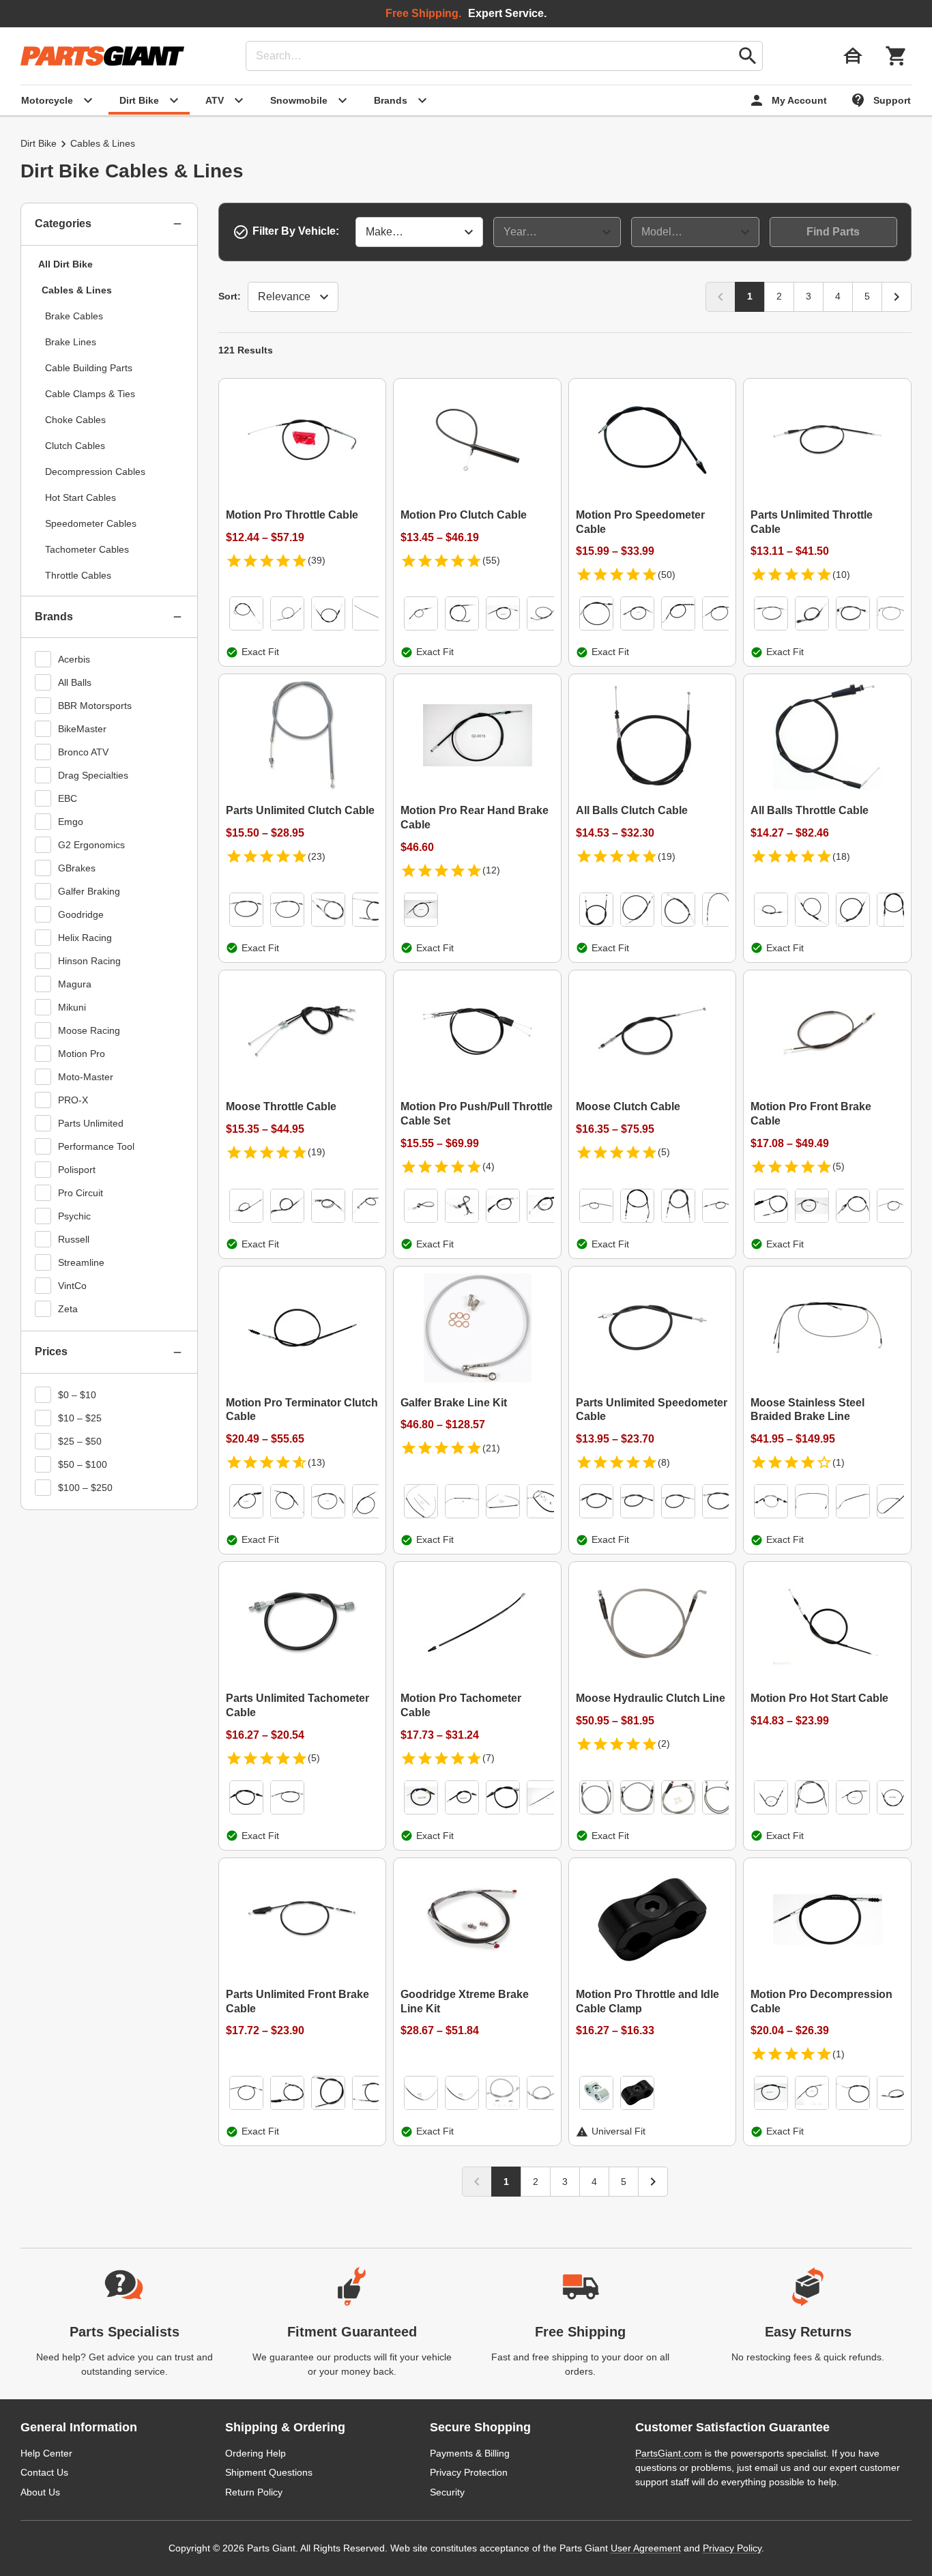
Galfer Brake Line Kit (454, 1403)
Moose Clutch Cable (628, 1106)
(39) (317, 560)
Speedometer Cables (91, 523)
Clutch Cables (75, 446)
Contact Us (44, 2472)
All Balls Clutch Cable (632, 810)
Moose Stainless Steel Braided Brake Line (807, 1410)
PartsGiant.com (669, 2453)
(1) (839, 1462)
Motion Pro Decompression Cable (821, 2001)
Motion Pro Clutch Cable (464, 515)
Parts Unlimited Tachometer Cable (297, 1705)
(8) (664, 1462)
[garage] (853, 56)
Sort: (230, 296)
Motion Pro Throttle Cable (292, 515)
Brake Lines (71, 342)
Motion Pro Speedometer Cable (640, 522)
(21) (491, 1448)
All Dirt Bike (65, 264)
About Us (40, 2492)
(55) (491, 560)
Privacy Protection (469, 2472)
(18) (841, 856)
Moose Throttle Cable (281, 1106)
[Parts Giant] (102, 56)
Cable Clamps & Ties (90, 394)
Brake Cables (74, 316)
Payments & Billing (470, 2453)
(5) (664, 1152)
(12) (491, 870)
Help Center (46, 2453)
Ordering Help (256, 2453)
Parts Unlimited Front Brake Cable (297, 2001)
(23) (317, 856)
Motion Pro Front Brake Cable (811, 1114)
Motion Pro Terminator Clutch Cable (302, 1410)
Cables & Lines (77, 290)
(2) (664, 1743)
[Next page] (897, 297)
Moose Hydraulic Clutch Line (651, 1698)
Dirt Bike (39, 143)
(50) (667, 575)
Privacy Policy (732, 2548)
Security (447, 2492)
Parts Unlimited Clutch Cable (300, 810)
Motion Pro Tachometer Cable (461, 1705)
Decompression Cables (95, 472)
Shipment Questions (269, 2472)
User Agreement (646, 2548)
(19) (667, 856)
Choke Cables (75, 420)
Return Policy (254, 2492)
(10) (841, 575)
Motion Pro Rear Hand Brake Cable (475, 817)
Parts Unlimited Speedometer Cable (652, 1410)
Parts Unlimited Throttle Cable (812, 522)
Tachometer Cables (87, 549)
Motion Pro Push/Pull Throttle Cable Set (477, 1114)
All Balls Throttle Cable (810, 810)
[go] (748, 56)
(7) (489, 1758)
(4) (489, 1166)
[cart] (897, 56)
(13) (317, 1462)
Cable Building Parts (89, 368)
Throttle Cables (78, 575)
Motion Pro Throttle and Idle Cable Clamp (647, 2001)
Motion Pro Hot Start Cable (819, 1698)
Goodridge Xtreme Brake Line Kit (465, 2001)
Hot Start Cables (81, 497)
